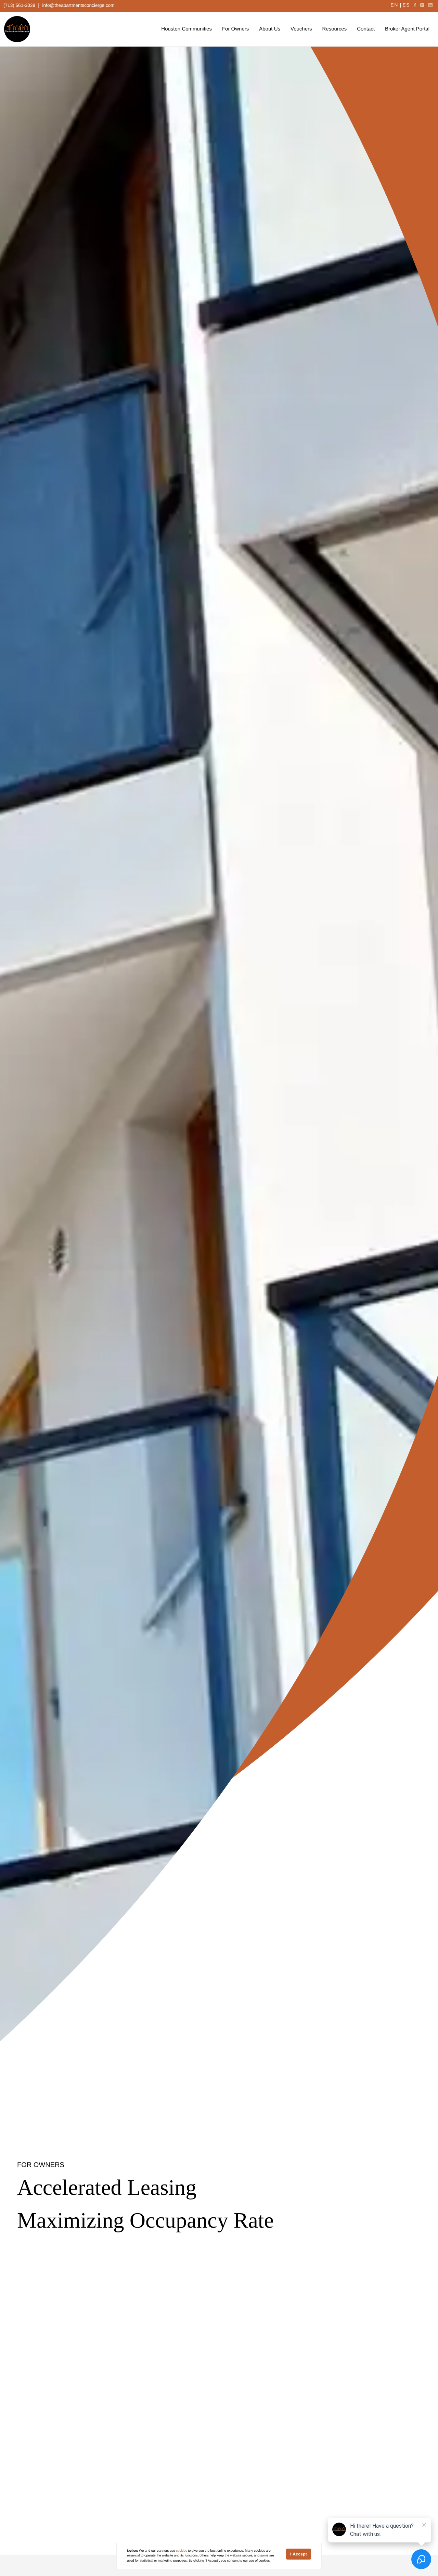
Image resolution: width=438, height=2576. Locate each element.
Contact (366, 29)
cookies (182, 2551)
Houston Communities (186, 29)
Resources (335, 29)
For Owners (235, 29)
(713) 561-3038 (19, 5)
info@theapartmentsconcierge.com (79, 5)
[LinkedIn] (430, 5)
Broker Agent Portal (407, 29)
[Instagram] (422, 5)
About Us (270, 29)
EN (394, 5)
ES (406, 5)
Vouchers (301, 29)
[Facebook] (415, 5)
